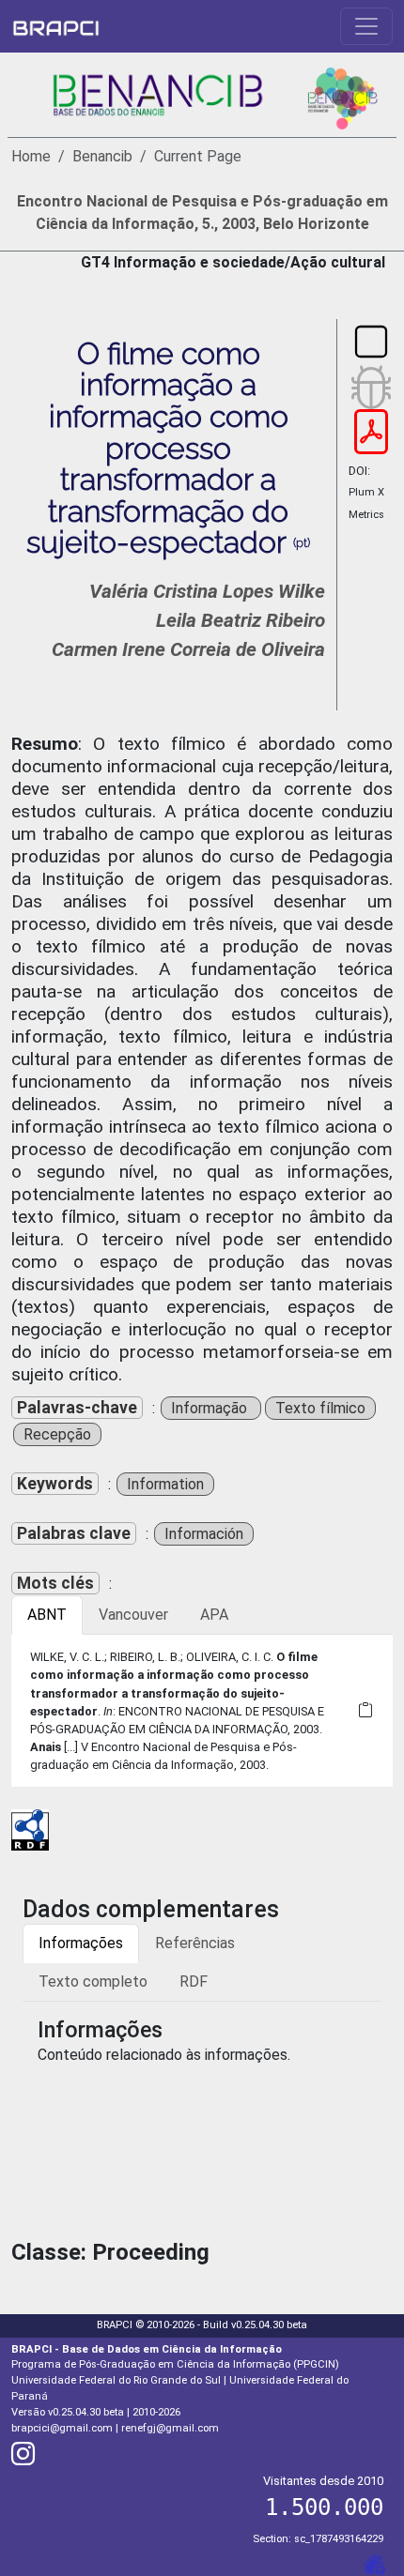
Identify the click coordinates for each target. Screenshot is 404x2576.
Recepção (57, 1434)
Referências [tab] (195, 1943)
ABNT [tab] (47, 1615)
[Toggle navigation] (366, 26)
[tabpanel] (202, 1711)
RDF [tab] (194, 1982)
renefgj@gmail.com (170, 2428)
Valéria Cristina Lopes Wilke (207, 591)
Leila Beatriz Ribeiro (241, 620)
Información (204, 1534)
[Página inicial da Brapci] (56, 26)
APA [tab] (214, 1615)
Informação (211, 1408)
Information (165, 1484)
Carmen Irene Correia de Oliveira (188, 649)
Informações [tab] (81, 1943)
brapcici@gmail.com (62, 2428)
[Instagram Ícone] (23, 2458)
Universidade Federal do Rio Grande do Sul (116, 2380)
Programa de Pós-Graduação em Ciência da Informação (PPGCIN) (175, 2364)
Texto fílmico (320, 1408)
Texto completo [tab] (93, 1982)
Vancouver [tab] (133, 1615)
